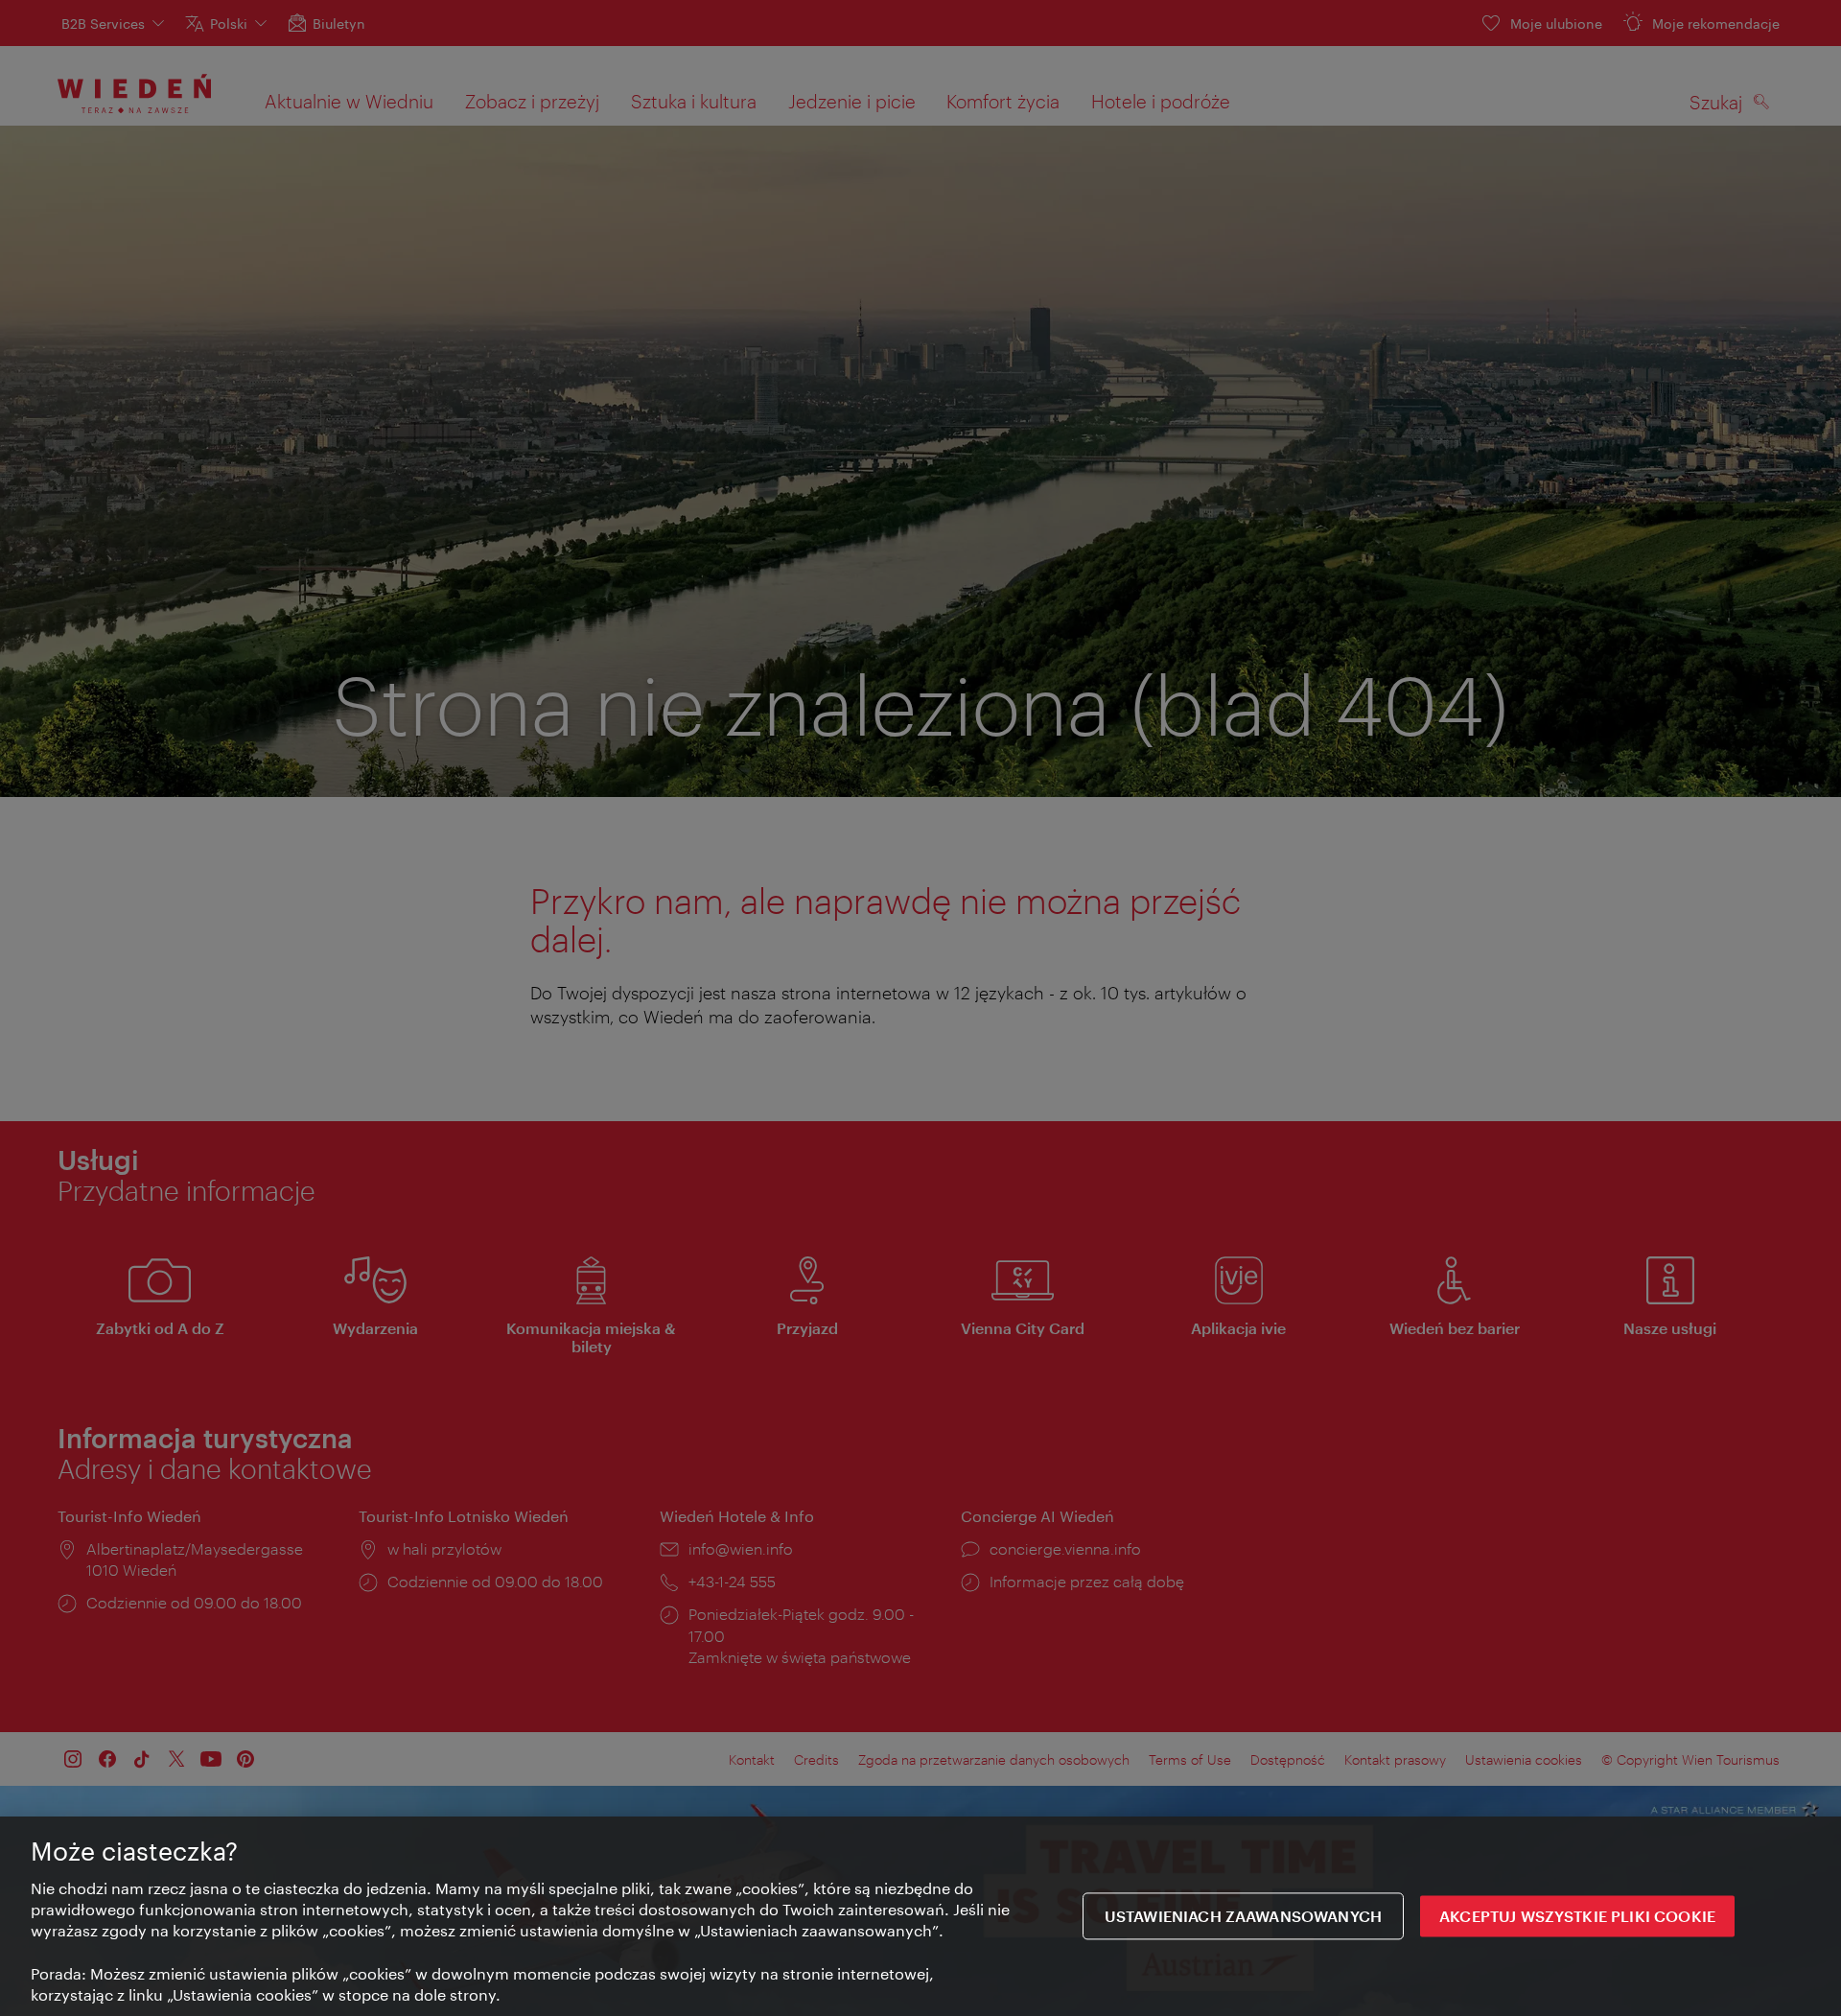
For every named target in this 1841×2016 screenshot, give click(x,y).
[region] (920, 1916)
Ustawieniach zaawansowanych (1243, 1917)
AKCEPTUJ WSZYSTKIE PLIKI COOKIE (1577, 1917)
